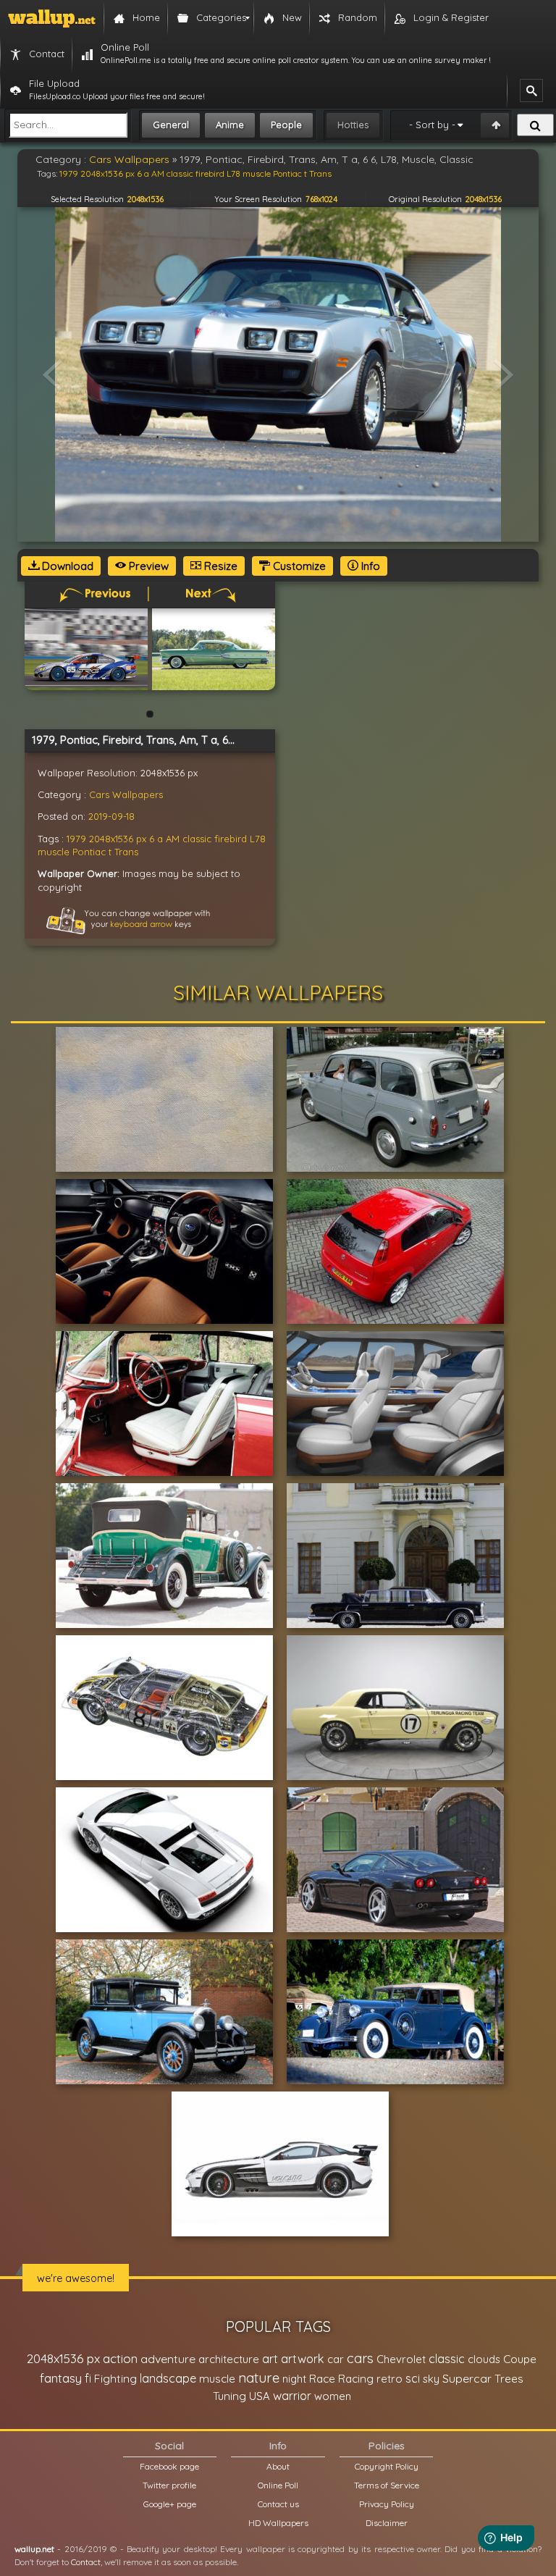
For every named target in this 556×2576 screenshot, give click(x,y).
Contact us (278, 2504)
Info (369, 566)
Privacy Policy (387, 2504)
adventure (168, 2359)
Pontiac (89, 852)
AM (173, 839)
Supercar (467, 2378)
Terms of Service (387, 2485)
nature (259, 2378)
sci (413, 2378)
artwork (303, 2359)
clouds (484, 2359)
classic (197, 839)
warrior (292, 2396)
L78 (258, 839)
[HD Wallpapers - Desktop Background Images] (52, 18)
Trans (126, 852)
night (294, 2379)
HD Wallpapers (278, 2523)
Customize (298, 566)
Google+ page (170, 2504)
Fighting (115, 2378)
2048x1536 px (118, 839)
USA (260, 2396)
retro (389, 2379)
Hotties (353, 125)
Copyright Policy (387, 2466)
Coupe (520, 2359)
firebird (231, 839)
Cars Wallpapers (126, 794)
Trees (509, 2379)
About (278, 2466)
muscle (54, 852)
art (270, 2358)
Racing (356, 2379)
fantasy (61, 2378)
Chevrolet (401, 2359)
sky (431, 2379)
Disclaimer (387, 2523)
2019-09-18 (111, 816)
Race (322, 2379)
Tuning (229, 2396)
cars (360, 2358)
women (333, 2396)
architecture (229, 2359)
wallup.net (34, 2549)
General (171, 125)
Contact (86, 2562)
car (336, 2359)
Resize (219, 566)
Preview (147, 566)
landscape (168, 2378)
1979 (76, 839)
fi (88, 2378)
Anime (230, 125)
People (286, 125)
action (120, 2358)
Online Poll (278, 2485)
